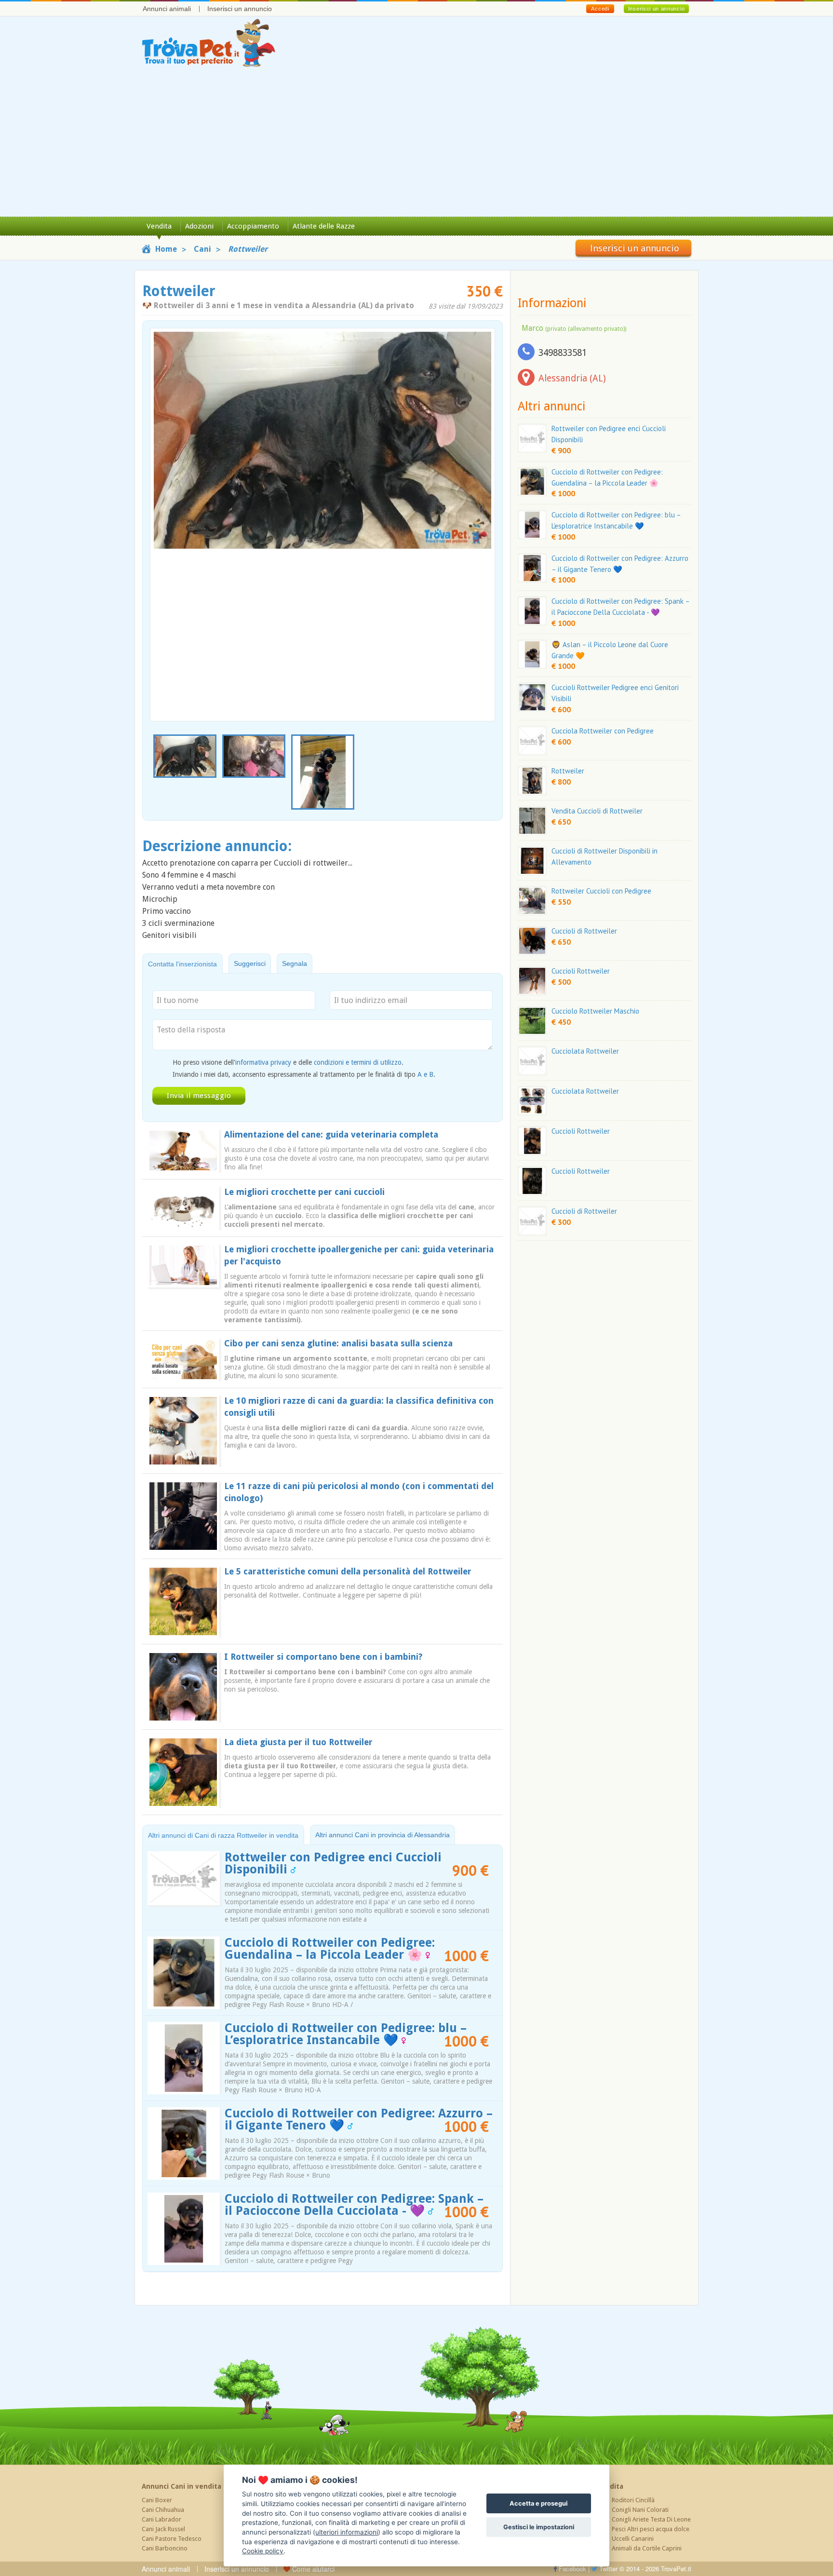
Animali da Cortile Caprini (647, 2548)
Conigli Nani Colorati (640, 2510)
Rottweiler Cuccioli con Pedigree (601, 891)
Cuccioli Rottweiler (581, 971)
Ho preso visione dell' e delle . (288, 1062)
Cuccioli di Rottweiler (584, 931)
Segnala (295, 963)
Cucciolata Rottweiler (585, 1051)
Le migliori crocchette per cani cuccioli (304, 1192)
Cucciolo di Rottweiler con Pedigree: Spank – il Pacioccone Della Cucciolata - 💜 (354, 2205)
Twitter (607, 2569)
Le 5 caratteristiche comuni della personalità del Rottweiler (348, 1571)
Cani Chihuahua (163, 2510)
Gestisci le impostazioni (539, 2527)
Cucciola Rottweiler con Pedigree (603, 731)
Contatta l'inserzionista (182, 964)
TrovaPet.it (676, 2569)
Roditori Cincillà (633, 2500)
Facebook (571, 2569)
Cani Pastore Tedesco (172, 2539)
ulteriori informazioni (347, 2532)
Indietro (163, 502)
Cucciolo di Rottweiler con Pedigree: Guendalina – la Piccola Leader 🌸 (330, 1949)
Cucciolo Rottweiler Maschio (595, 1011)
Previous (155, 773)
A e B (425, 1074)
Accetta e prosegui (538, 2503)
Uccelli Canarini (633, 2539)
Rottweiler (568, 771)
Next (490, 773)
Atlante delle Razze (324, 226)
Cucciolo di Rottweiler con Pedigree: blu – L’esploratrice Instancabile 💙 (346, 2034)
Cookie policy (263, 2551)
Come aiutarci (312, 2569)
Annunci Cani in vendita (181, 2486)
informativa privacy (263, 1062)
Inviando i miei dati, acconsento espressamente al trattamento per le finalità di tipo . (304, 1074)
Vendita (159, 226)
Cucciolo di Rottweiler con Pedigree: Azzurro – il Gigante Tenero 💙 (359, 2119)
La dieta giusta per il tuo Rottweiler (298, 1742)
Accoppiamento (253, 226)
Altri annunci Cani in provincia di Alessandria (383, 1835)
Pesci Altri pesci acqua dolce (651, 2529)
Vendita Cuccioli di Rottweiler (597, 811)
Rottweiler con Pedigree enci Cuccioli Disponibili (333, 1863)
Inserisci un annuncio (240, 9)
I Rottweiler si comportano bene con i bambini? (323, 1657)
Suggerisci (250, 963)
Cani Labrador (161, 2519)
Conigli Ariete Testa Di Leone (651, 2519)
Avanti (482, 502)
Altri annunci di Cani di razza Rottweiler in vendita (223, 1835)
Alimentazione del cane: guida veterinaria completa (331, 1134)
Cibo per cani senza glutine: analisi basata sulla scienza (338, 1343)
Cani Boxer (157, 2500)
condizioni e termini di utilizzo (358, 1062)
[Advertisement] (416, 144)
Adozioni (199, 226)
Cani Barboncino (165, 2548)
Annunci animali (167, 9)
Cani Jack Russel (163, 2529)
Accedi (600, 9)
